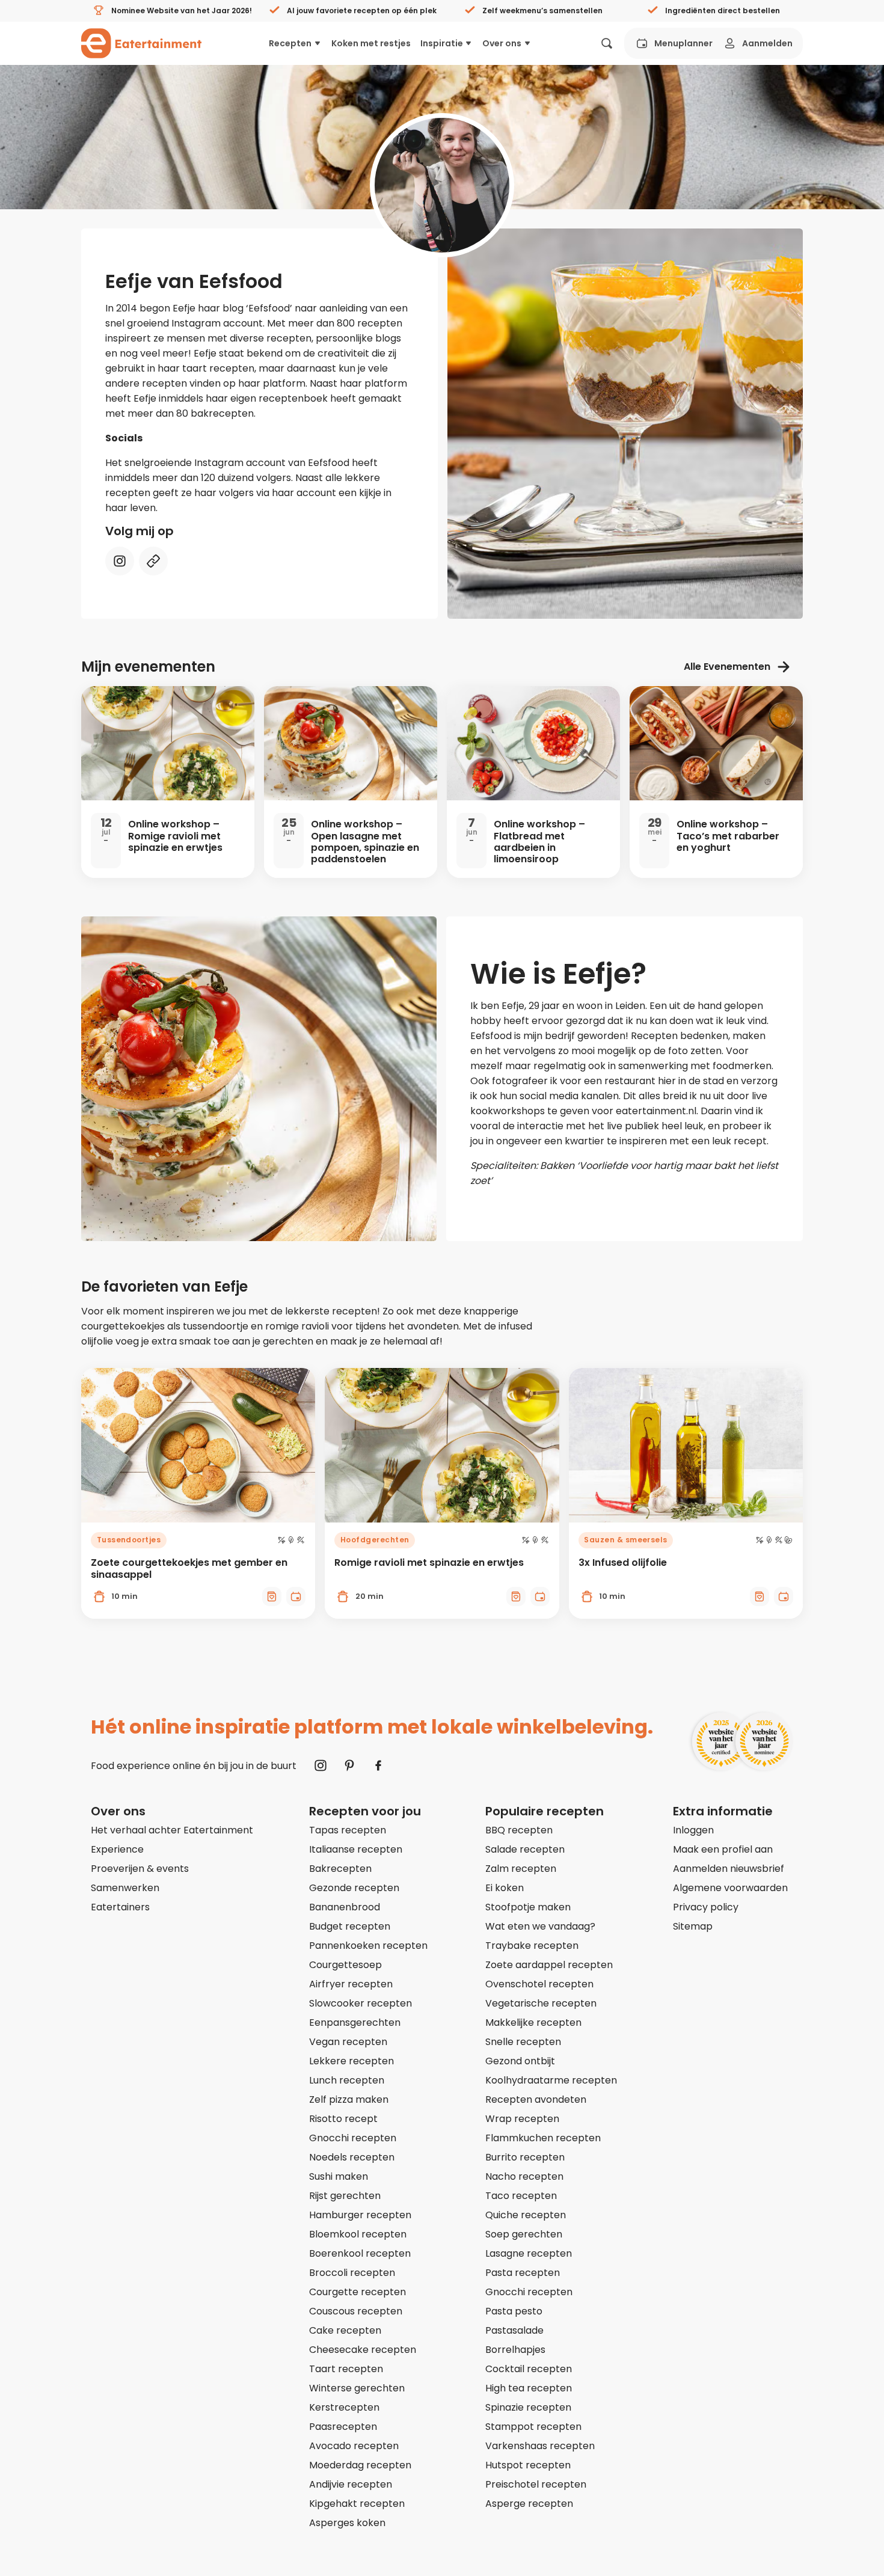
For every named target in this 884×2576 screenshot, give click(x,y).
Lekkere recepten (351, 2061)
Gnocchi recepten (353, 2138)
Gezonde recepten (354, 1888)
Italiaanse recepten (356, 1849)
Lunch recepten (347, 2080)
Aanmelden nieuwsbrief (729, 1869)
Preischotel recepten (536, 2484)
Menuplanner (683, 43)
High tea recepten (529, 2388)
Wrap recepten (522, 2119)
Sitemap (693, 1926)
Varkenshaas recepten (540, 2446)
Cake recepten (345, 2330)
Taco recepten (521, 2196)
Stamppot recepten (533, 2427)
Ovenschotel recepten (539, 1984)
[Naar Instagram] (321, 1765)
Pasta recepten (523, 2273)
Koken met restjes (371, 43)
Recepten (290, 43)
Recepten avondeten (536, 2099)
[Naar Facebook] (378, 1765)
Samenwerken (125, 1888)
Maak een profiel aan (723, 1849)
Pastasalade (514, 2330)
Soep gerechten (524, 2234)
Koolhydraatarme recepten (551, 2080)
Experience (117, 1849)
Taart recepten (346, 2369)
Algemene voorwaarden (730, 1888)
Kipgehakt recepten (357, 2504)
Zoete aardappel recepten (549, 1965)
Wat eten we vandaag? (540, 1926)
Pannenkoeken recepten (368, 1946)
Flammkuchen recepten (543, 2138)
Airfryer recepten (351, 1984)
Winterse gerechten (357, 2388)
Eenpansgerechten (355, 2022)
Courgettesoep (345, 1965)
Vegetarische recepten (541, 2003)
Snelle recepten (523, 2042)
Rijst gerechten (345, 2196)
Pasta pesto (514, 2311)
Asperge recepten (529, 2504)
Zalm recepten (521, 1869)
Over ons (502, 43)
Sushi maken (339, 2176)
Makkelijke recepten (533, 2022)
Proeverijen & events (140, 1869)
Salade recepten (525, 1849)
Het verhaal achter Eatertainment (172, 1830)
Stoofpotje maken (528, 1907)
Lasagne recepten (529, 2253)
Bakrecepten (340, 1869)
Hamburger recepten (360, 2215)
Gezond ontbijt (520, 2061)
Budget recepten (350, 1926)
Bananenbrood (345, 1907)
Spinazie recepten (528, 2407)
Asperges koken (347, 2523)
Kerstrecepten (344, 2407)
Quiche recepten (526, 2215)
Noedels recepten (352, 2157)
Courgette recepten (358, 2292)
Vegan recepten (348, 2042)
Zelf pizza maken (349, 2099)
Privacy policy (706, 1907)
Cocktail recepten (529, 2369)
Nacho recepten (524, 2176)
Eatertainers (120, 1907)
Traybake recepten (532, 1946)
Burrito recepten (525, 2157)
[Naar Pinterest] (349, 1765)
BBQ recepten (519, 1830)
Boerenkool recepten (360, 2253)
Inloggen (693, 1830)
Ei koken (505, 1888)
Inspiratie (442, 43)
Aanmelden (767, 43)
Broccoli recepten (352, 2273)
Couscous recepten (356, 2311)
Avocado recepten (354, 2446)
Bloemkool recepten (358, 2234)
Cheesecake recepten (363, 2350)
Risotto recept (343, 2119)
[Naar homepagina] (141, 43)
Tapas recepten (348, 1830)
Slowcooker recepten (361, 2003)
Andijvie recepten (351, 2484)
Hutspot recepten (528, 2465)
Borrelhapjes (515, 2350)
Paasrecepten (343, 2427)
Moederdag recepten (360, 2465)
